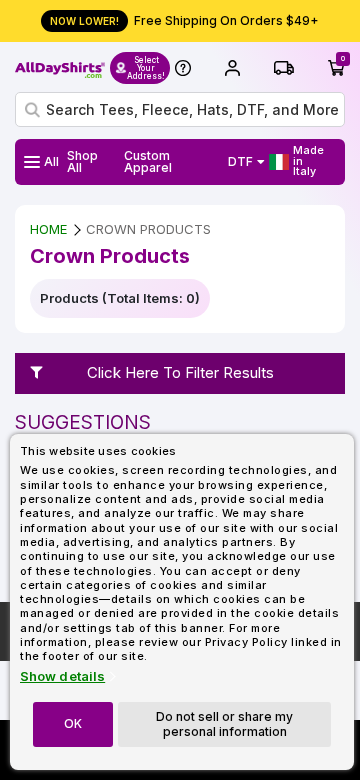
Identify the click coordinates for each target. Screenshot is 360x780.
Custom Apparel (148, 161)
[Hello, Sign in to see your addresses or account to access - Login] (232, 68)
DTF (240, 161)
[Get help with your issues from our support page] (183, 68)
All (51, 161)
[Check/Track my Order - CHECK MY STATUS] (284, 68)
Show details (62, 676)
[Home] (60, 68)
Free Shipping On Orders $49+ (184, 20)
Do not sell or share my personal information (224, 723)
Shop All (82, 161)
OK (73, 723)
